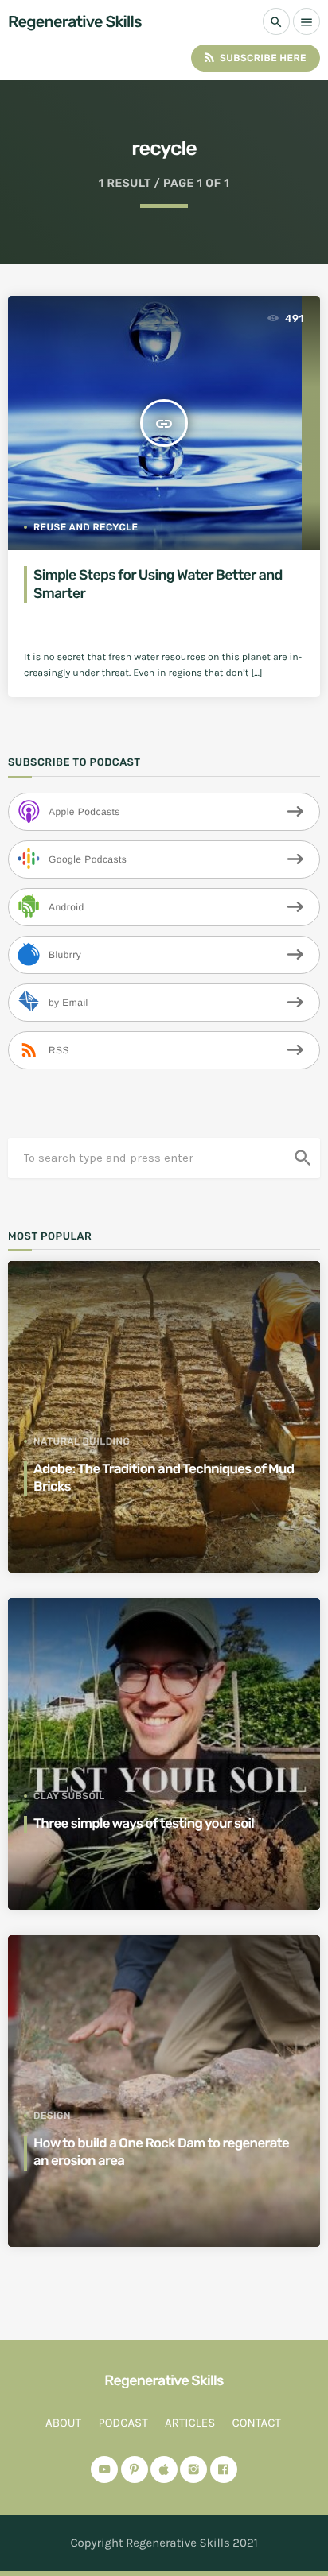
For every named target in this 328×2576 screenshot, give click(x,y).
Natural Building (82, 1441)
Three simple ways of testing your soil (144, 1824)
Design (52, 2116)
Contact (257, 2423)
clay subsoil (69, 1796)
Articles (190, 2423)
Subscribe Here (254, 57)
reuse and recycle (86, 527)
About (63, 2423)
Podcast (123, 2423)
